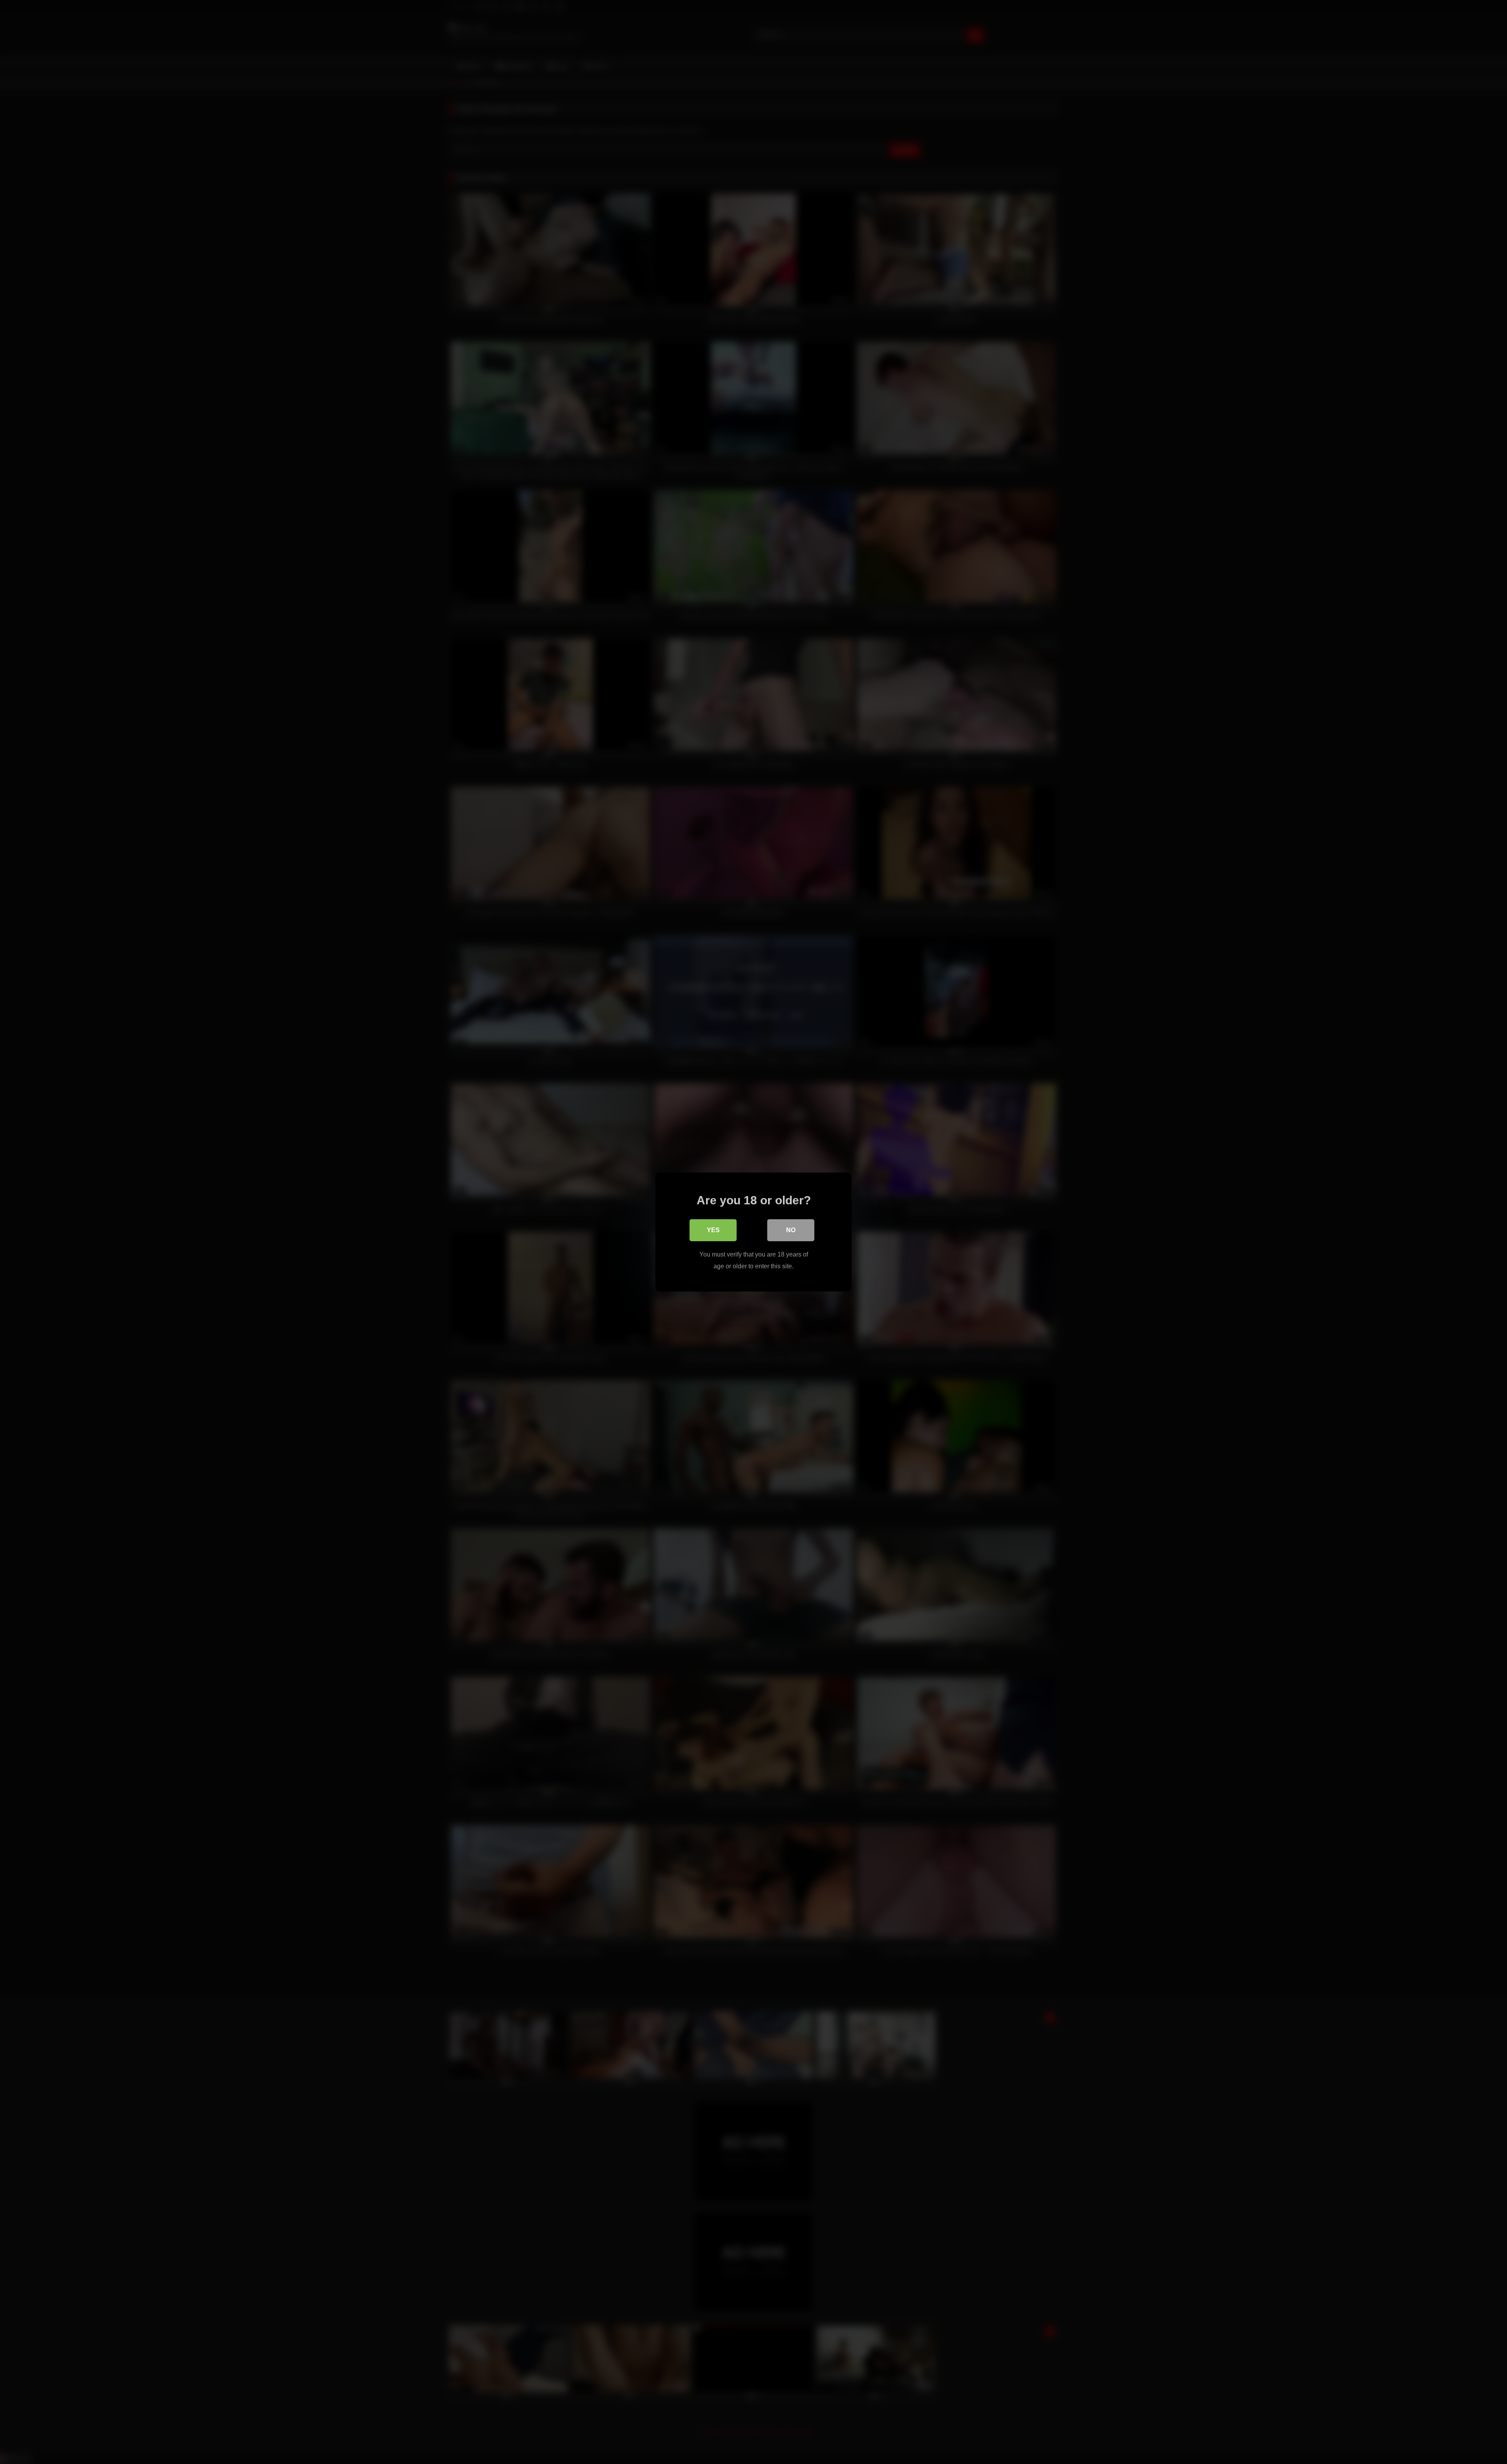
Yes (713, 1230)
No (791, 1230)
